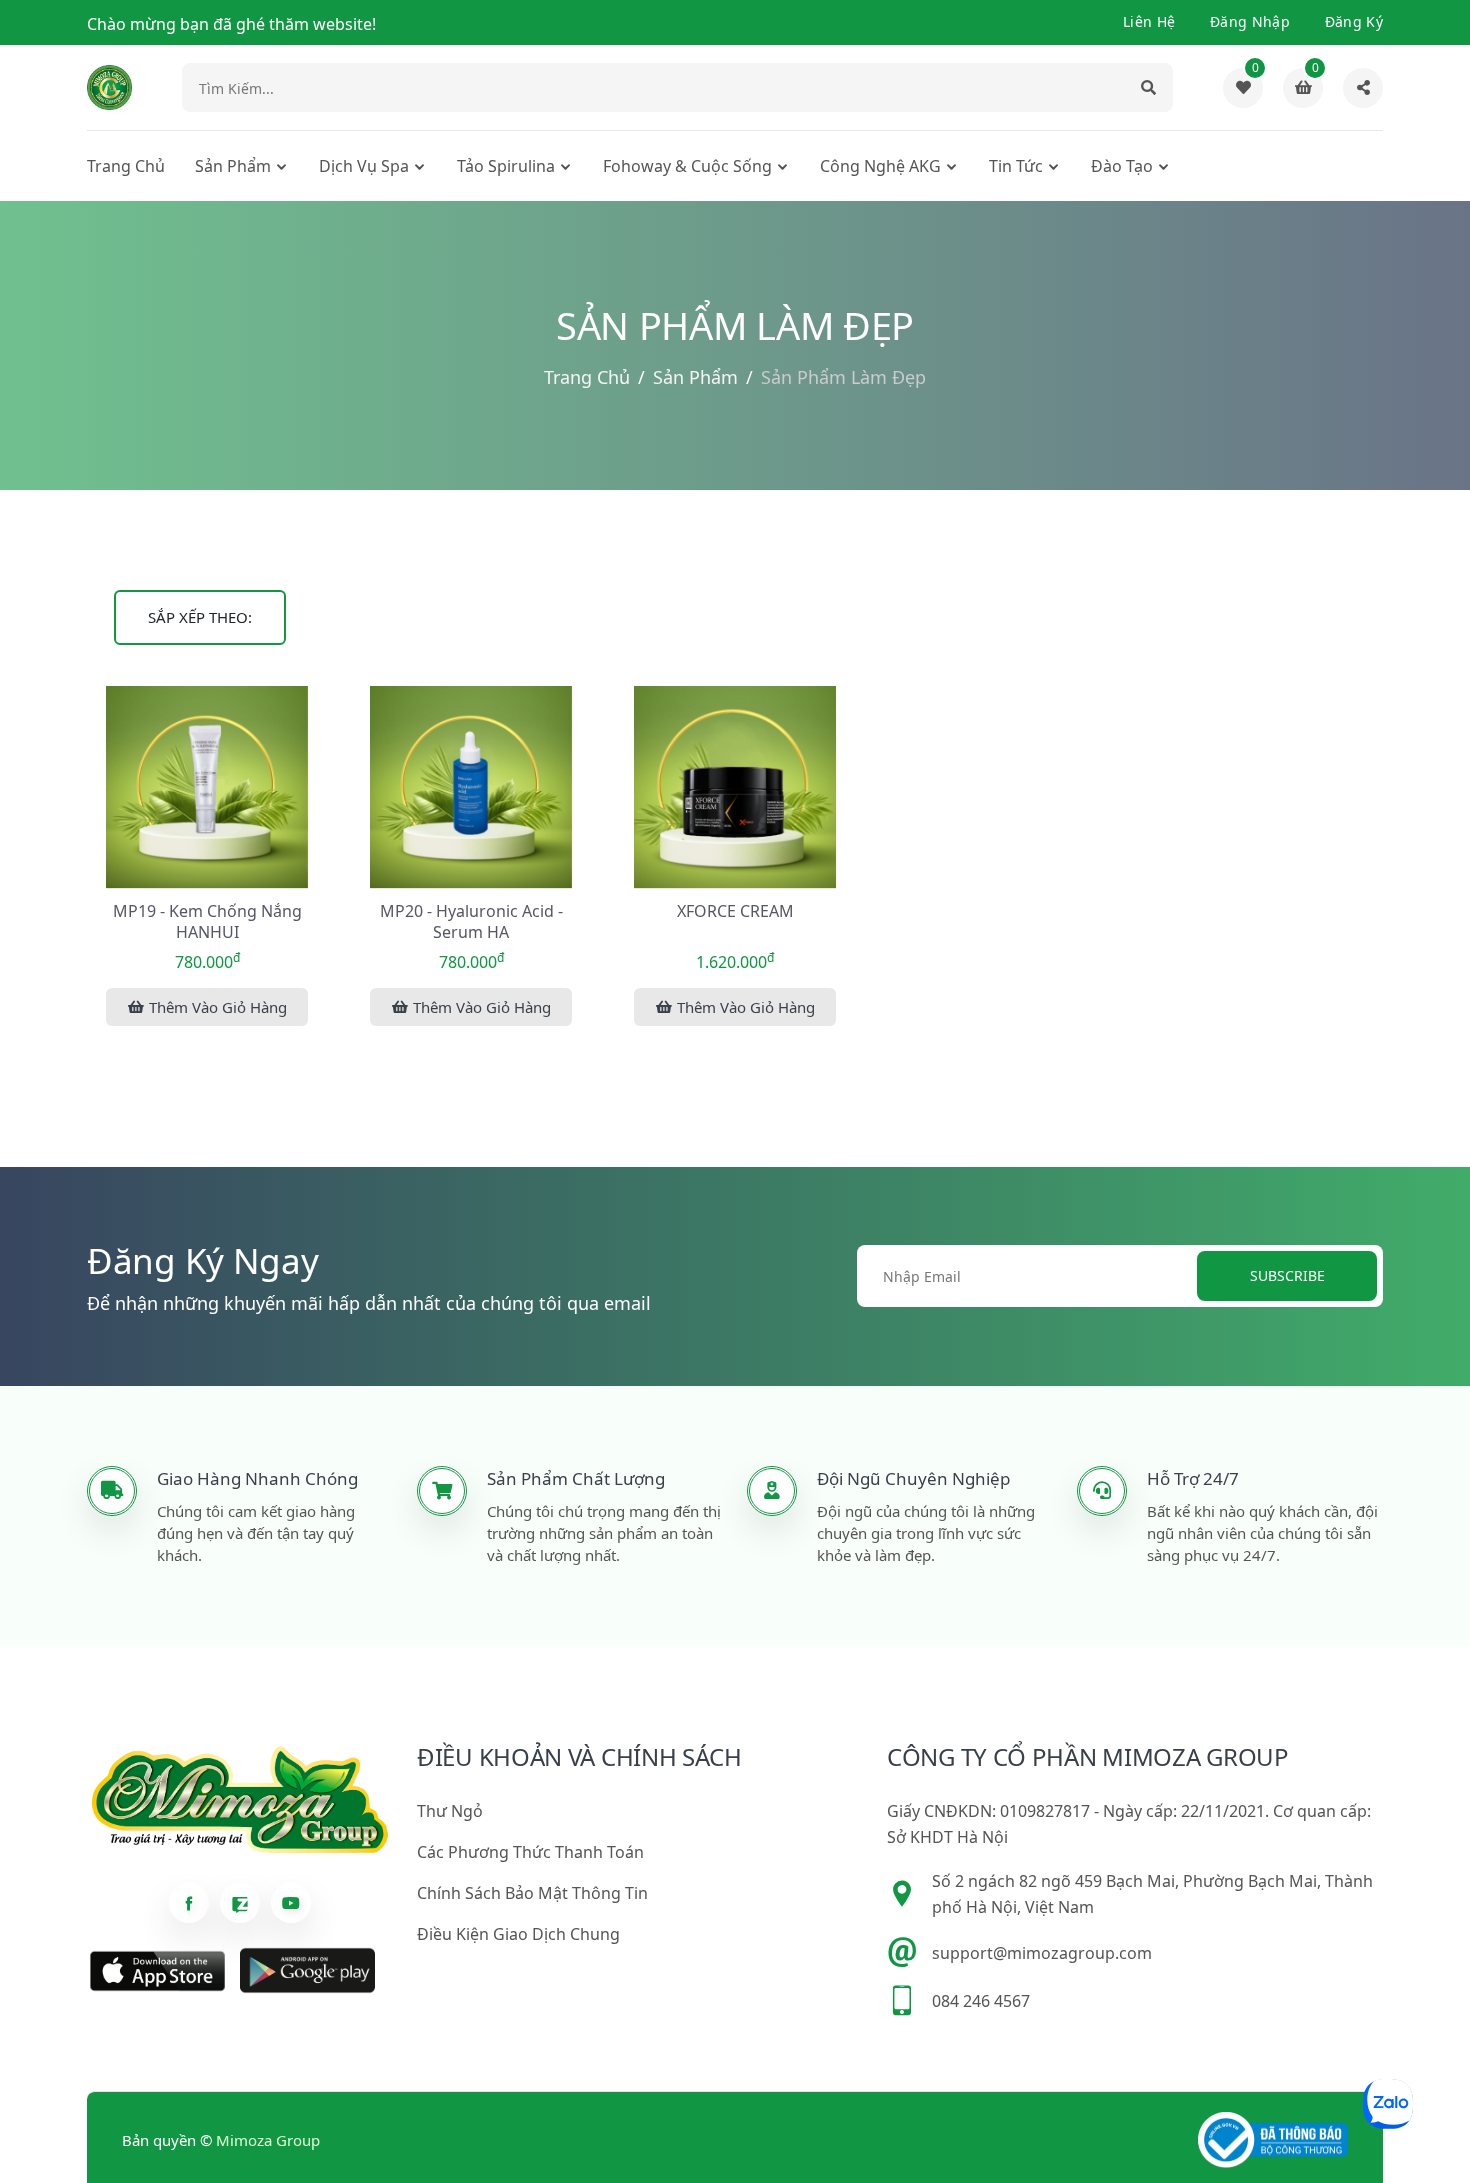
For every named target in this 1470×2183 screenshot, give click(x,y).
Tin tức (1016, 166)
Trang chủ (126, 166)
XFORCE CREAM (735, 911)
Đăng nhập (1250, 21)
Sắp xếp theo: (200, 617)
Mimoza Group (268, 2140)
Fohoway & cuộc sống (687, 166)
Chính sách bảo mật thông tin (532, 1893)
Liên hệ (1149, 21)
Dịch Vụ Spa (364, 166)
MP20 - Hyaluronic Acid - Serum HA (471, 922)
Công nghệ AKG (880, 166)
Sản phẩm (233, 166)
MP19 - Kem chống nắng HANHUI (207, 922)
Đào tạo (1122, 166)
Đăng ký (1354, 21)
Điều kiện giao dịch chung (518, 1934)
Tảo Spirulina (506, 166)
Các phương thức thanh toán (530, 1852)
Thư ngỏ (450, 1811)
